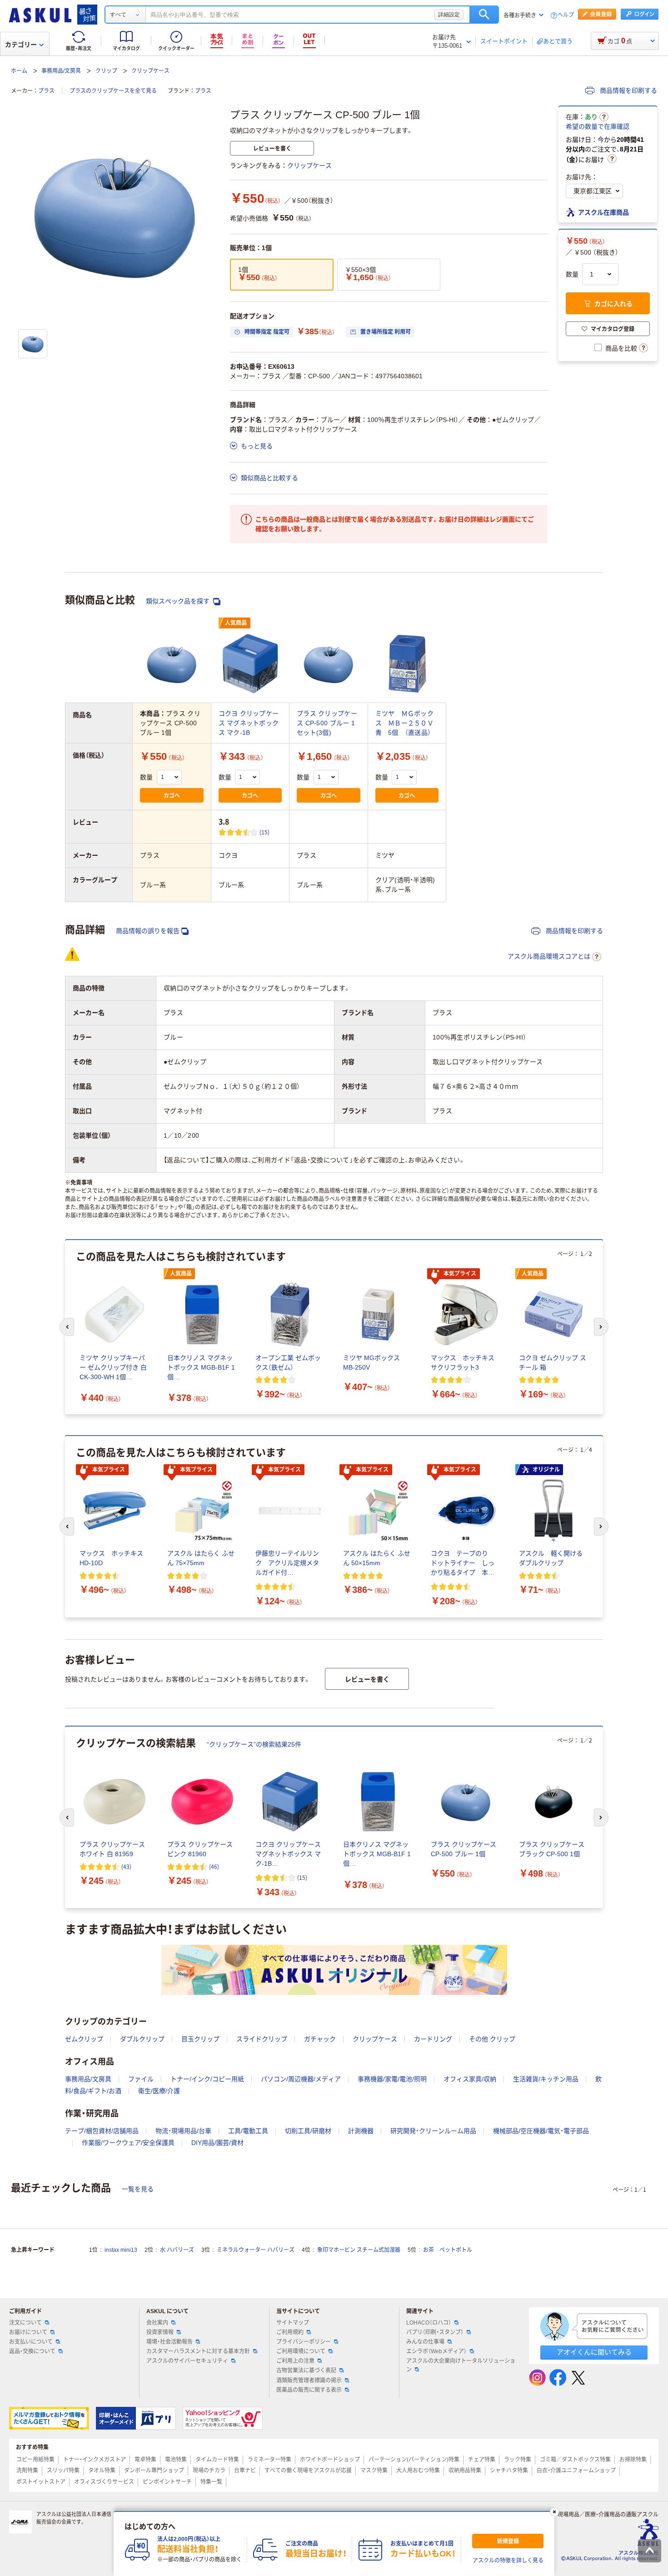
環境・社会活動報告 (169, 2342)
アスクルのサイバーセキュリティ (187, 2361)
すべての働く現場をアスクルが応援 (308, 2471)
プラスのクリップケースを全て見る (113, 91)
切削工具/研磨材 (308, 2131)
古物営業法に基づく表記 (306, 2370)
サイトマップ (293, 2323)
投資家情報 (160, 2332)
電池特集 (176, 2460)
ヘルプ (566, 15)
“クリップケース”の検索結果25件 (254, 1744)
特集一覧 (211, 2482)
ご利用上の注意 (295, 2361)
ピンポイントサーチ (167, 2482)
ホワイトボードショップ (330, 2460)
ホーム (19, 71)
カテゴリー (21, 45)
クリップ (106, 71)
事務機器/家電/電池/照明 (392, 2079)
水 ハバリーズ (177, 2250)
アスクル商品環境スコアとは (549, 956)
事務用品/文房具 (61, 71)
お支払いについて (31, 2342)
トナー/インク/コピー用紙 (207, 2079)
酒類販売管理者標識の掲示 (309, 2380)
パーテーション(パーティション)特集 (414, 2460)
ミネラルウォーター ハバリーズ (256, 2250)
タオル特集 (102, 2471)
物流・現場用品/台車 (183, 2131)
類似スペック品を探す (179, 601)
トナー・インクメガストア (95, 2460)
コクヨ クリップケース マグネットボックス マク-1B (249, 723)
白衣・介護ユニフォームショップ (576, 2471)
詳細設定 (449, 15)
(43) (126, 1866)
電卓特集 (145, 2460)
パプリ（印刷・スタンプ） (435, 2332)
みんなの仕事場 (425, 2342)
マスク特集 (374, 2471)
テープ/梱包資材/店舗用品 (102, 2131)
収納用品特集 (465, 2471)
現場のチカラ (209, 2471)
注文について (25, 2323)
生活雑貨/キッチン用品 (546, 2079)
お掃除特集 (633, 2460)
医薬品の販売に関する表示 (309, 2390)
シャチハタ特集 (509, 2471)
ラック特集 (518, 2460)
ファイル (141, 2079)
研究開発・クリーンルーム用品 (433, 2131)
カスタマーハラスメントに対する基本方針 (198, 2351)
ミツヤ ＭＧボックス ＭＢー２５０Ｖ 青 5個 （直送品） (408, 723)
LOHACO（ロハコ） (429, 2323)
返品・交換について (32, 2351)
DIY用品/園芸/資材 (217, 2143)
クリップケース (150, 71)
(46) (214, 1866)
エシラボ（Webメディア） (436, 2351)
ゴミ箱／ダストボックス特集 (575, 2460)
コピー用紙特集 (35, 2460)
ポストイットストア (41, 2482)
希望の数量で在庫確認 (598, 126)
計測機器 (361, 2131)
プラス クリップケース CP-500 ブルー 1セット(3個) (327, 723)
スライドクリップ (262, 2039)
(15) (265, 832)
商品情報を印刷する (628, 90)
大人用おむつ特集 (418, 2471)
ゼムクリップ (84, 2039)
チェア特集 (482, 2460)
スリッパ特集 (63, 2471)
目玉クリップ (200, 2039)
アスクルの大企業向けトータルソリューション (461, 2365)
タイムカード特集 (217, 2460)
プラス (46, 91)
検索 (484, 15)
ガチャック (320, 2039)
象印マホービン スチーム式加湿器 (359, 2250)
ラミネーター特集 (269, 2460)
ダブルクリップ (142, 2039)
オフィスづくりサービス (104, 2482)
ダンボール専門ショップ (154, 2471)
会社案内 (157, 2323)
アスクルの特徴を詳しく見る (508, 2561)
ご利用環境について (301, 2351)
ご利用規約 (290, 2332)
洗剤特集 (27, 2471)
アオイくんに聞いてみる (594, 2352)
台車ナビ (245, 2471)
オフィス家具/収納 (470, 2079)
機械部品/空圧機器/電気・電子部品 (541, 2131)
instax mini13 (121, 2250)
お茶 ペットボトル (448, 2250)
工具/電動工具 (248, 2131)
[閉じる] (554, 2512)
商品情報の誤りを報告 (148, 931)
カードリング (433, 2039)
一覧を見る (138, 2189)
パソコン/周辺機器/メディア (301, 2079)
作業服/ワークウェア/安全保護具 (128, 2143)
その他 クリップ (492, 2039)
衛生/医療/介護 (159, 2091)
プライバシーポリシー (304, 2342)
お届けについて (28, 2332)
